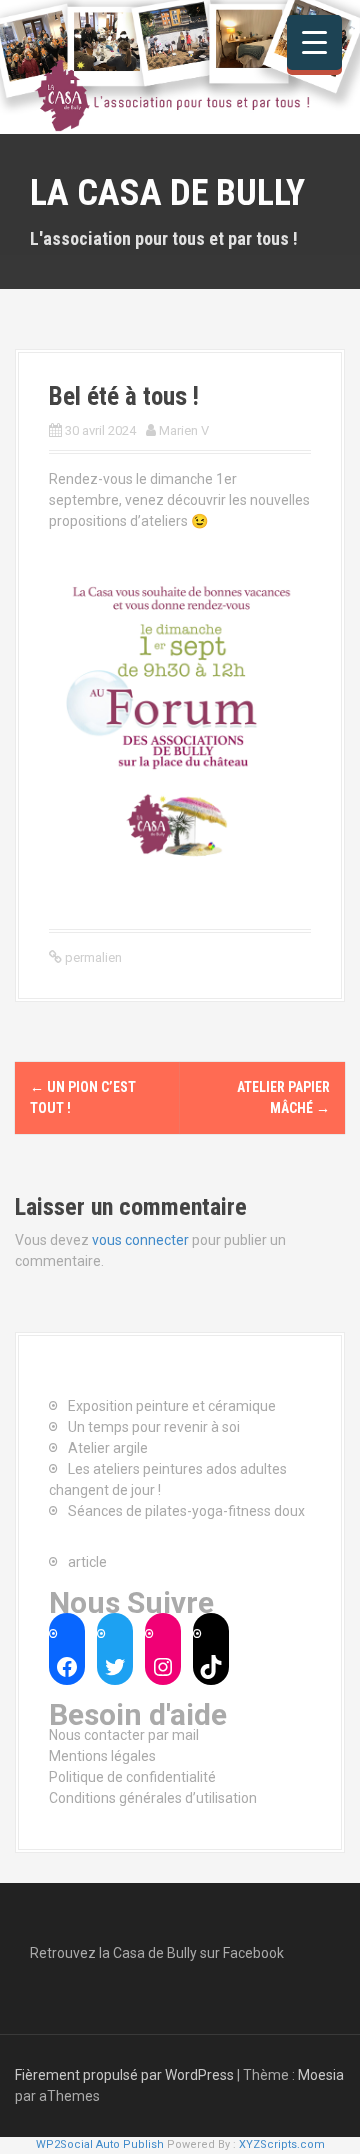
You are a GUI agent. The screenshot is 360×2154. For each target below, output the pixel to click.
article (87, 1562)
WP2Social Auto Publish (100, 2144)
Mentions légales (102, 1756)
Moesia (321, 2075)
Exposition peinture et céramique (172, 1406)
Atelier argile (108, 1448)
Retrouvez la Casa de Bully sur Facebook (157, 1953)
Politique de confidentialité (132, 1777)
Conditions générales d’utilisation (153, 1798)
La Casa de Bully (167, 193)
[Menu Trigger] (314, 42)
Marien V (184, 430)
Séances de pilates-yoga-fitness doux (186, 1511)
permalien (92, 957)
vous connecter (140, 1240)
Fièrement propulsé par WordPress (124, 2075)
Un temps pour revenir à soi (154, 1427)
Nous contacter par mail (124, 1735)
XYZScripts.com (282, 2144)
